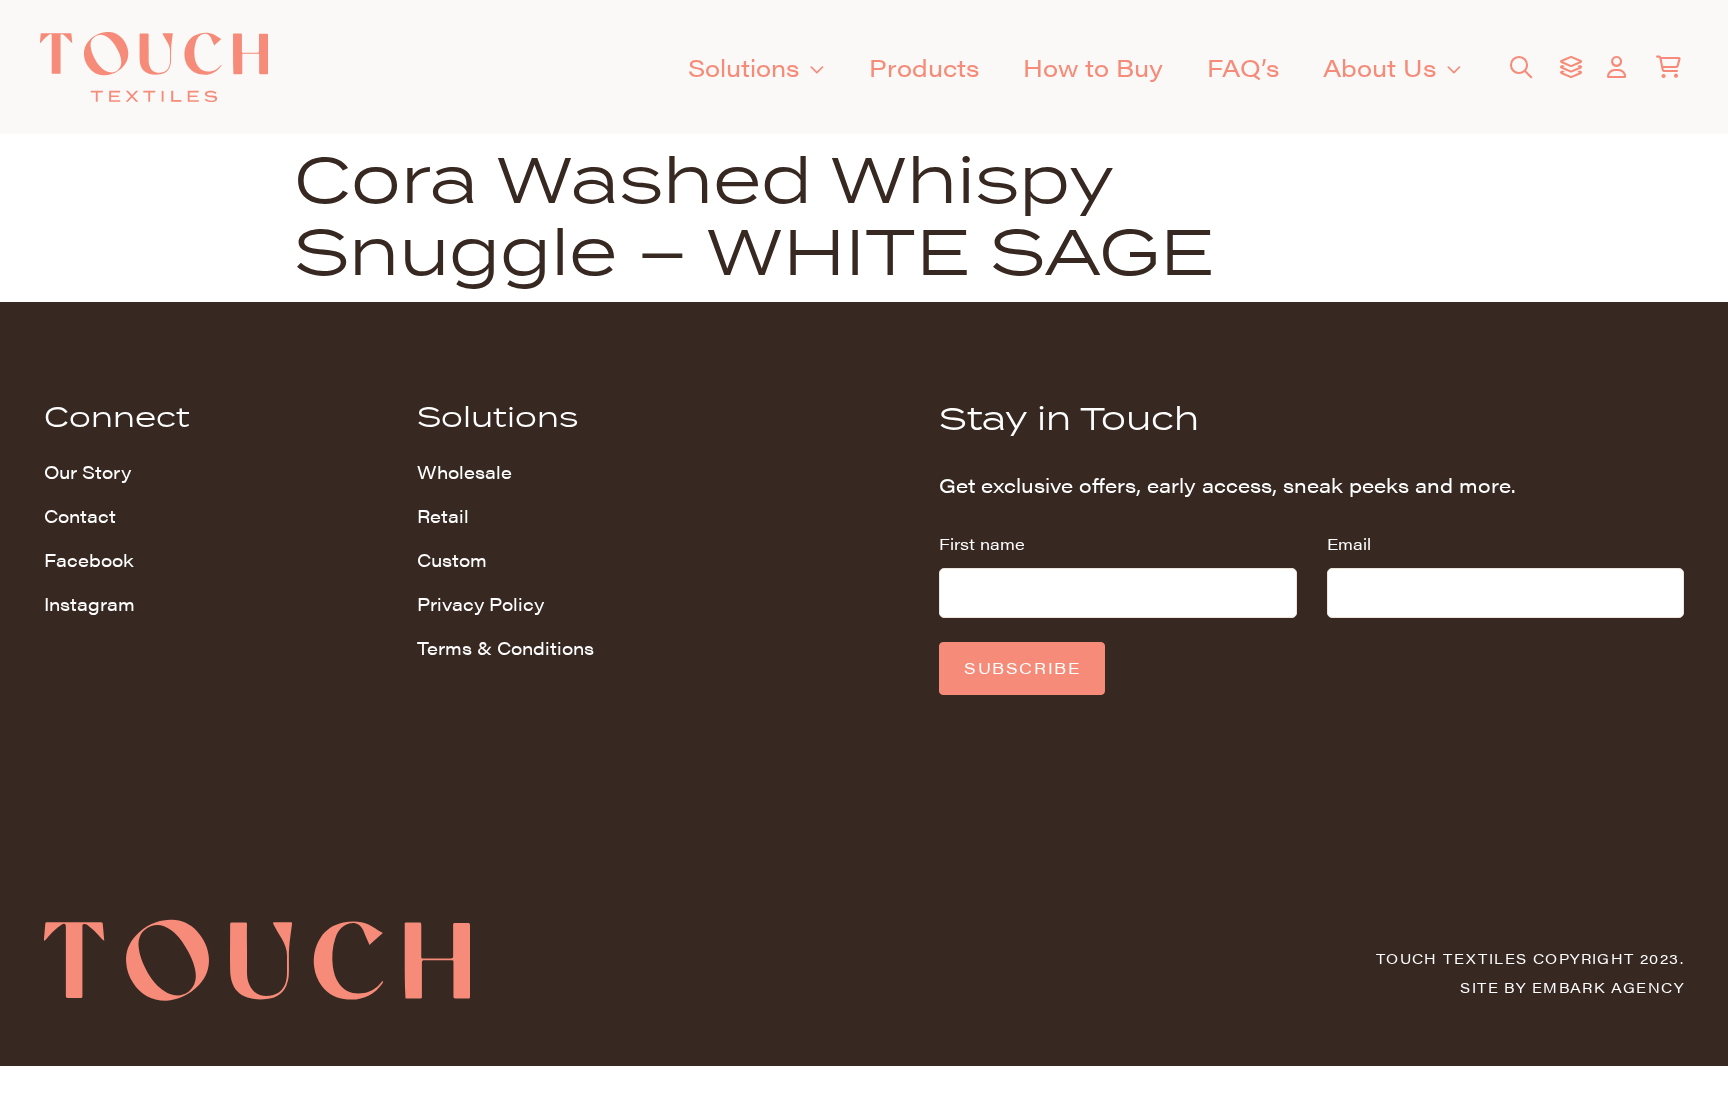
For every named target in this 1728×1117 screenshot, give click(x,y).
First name (982, 543)
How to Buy (1093, 67)
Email (1349, 543)
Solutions (743, 67)
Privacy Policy (480, 603)
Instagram (89, 603)
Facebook (89, 559)
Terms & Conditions (505, 647)
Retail (443, 515)
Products (924, 67)
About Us (1379, 67)
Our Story (87, 471)
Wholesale (464, 471)
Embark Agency (1608, 987)
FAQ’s (1243, 67)
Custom (452, 559)
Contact (80, 515)
